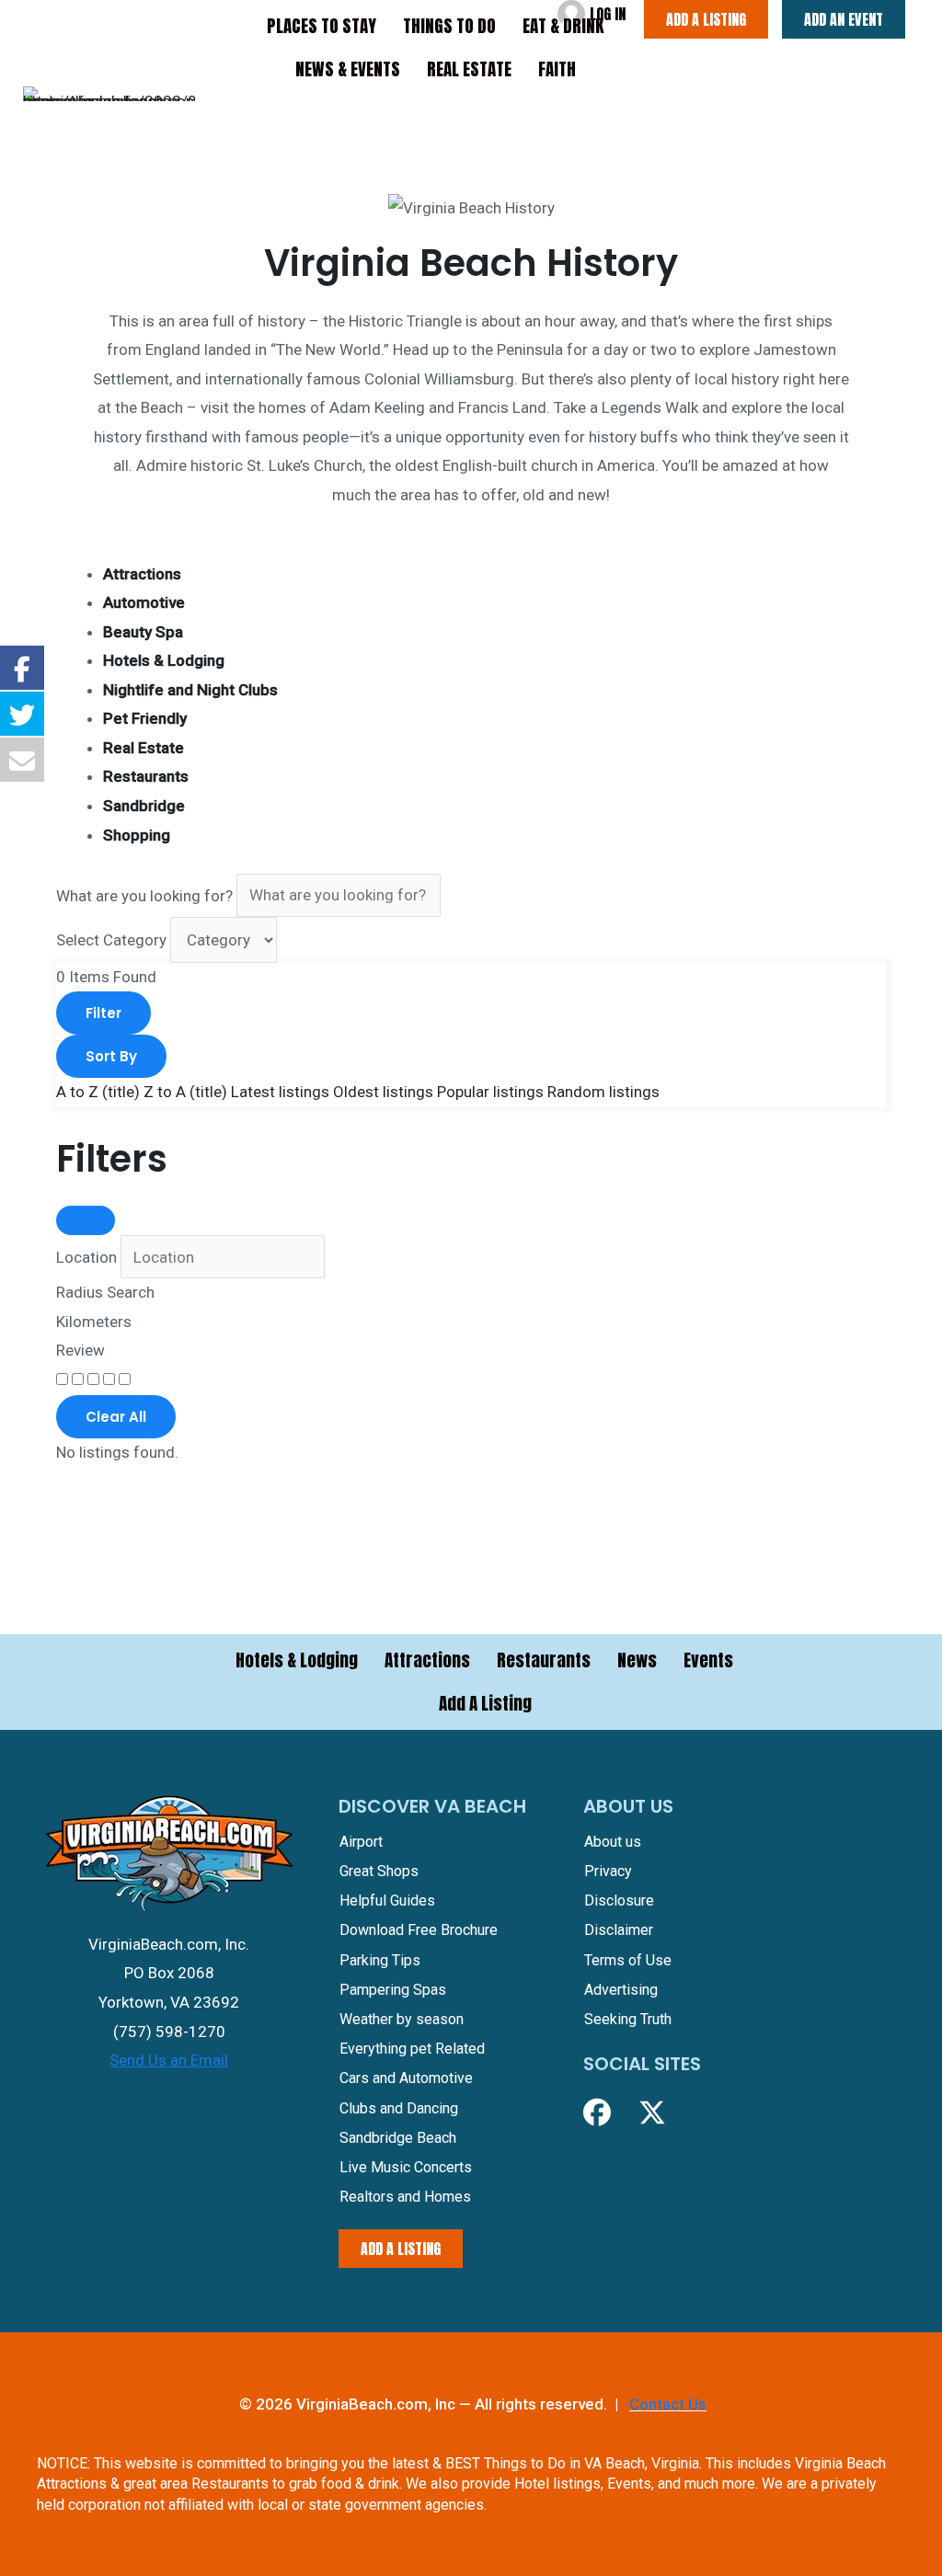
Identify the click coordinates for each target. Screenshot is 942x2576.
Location (86, 1257)
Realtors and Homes (405, 2197)
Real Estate (144, 748)
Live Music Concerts (406, 2167)
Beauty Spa (143, 632)
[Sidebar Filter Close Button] (86, 1220)
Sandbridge (144, 806)
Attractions (142, 574)
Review (80, 1350)
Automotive (144, 602)
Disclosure (619, 1901)
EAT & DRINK (563, 26)
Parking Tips (380, 1960)
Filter (103, 1013)
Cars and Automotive (406, 2078)
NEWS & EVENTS (348, 69)
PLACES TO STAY (322, 26)
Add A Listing (485, 1703)
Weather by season (402, 2019)
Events (708, 1660)
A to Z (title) (98, 1092)
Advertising (621, 1990)
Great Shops (379, 1871)
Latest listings (280, 1092)
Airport (361, 1842)
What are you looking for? (144, 895)
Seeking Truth (628, 2019)
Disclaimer (619, 1930)
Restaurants (146, 776)
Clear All (116, 1417)
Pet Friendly (145, 718)
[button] (597, 2112)
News (637, 1660)
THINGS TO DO (449, 26)
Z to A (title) (185, 1092)
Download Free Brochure (419, 1930)
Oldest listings (383, 1092)
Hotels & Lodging (164, 660)
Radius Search (105, 1292)
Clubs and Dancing (399, 2108)
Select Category (111, 940)
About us (613, 1842)
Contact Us (668, 2404)
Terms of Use (628, 1960)
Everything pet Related (412, 2049)
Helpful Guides (387, 1901)
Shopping (137, 835)
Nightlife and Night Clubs (190, 690)
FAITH (557, 69)
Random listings (603, 1092)
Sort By (111, 1056)
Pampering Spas (393, 1990)
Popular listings (490, 1092)
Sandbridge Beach (398, 2138)
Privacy (608, 1871)
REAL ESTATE (469, 69)
